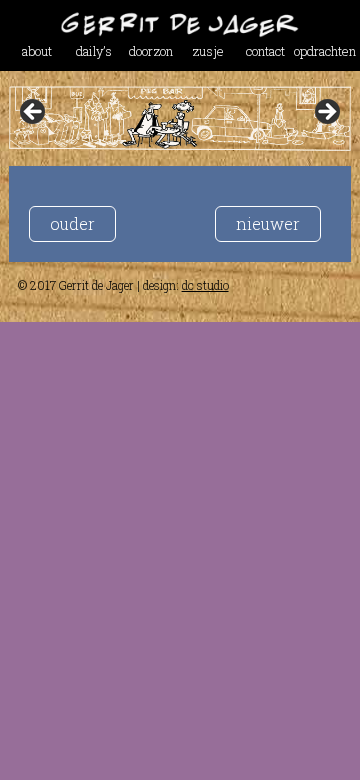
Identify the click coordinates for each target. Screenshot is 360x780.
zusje (208, 51)
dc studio (205, 285)
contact (265, 51)
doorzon (151, 51)
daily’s (94, 51)
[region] (180, 118)
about (37, 51)
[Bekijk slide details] (180, 118)
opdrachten (322, 51)
